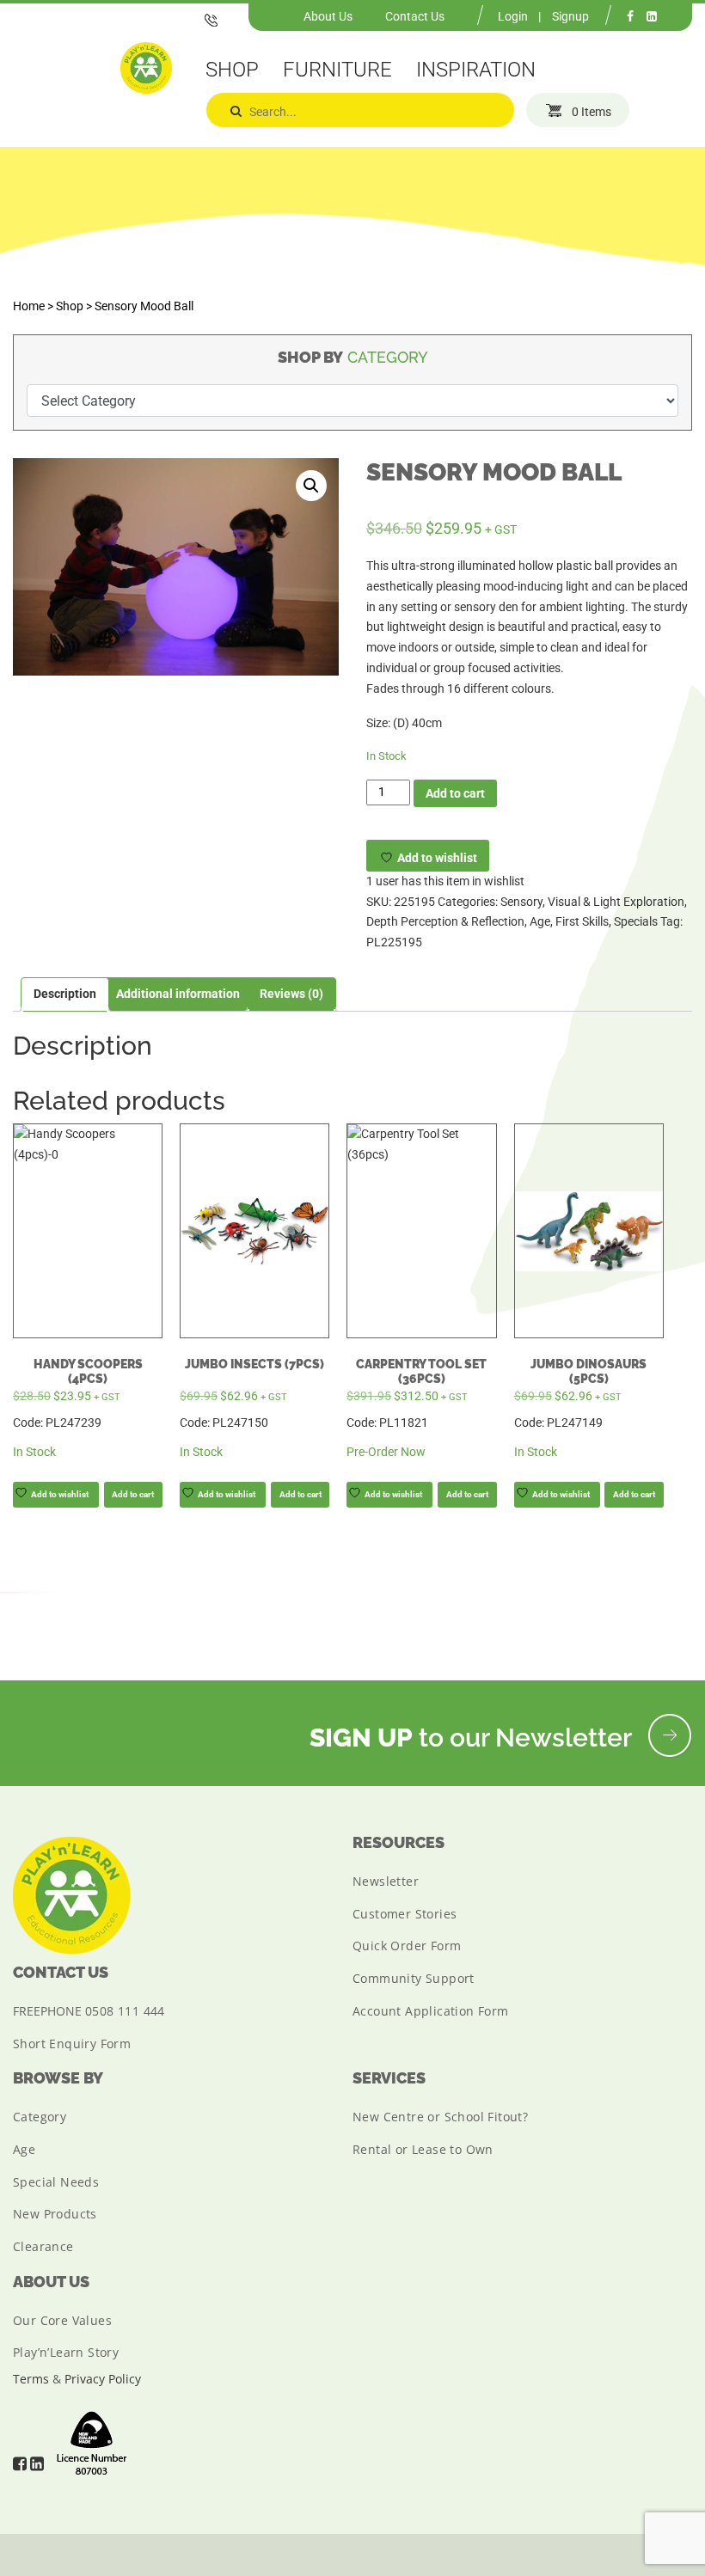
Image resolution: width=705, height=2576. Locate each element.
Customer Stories (405, 1914)
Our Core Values (62, 2320)
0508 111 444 (125, 2011)
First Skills (582, 921)
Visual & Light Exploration (616, 902)
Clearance (43, 2246)
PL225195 (394, 942)
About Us (328, 16)
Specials (636, 921)
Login (513, 16)
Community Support (414, 1978)
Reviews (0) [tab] (291, 994)
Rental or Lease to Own (423, 2149)
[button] (311, 486)
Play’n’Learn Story (66, 2352)
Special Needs (56, 2182)
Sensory (521, 902)
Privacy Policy (103, 2379)
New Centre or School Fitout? (440, 2117)
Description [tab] (65, 994)
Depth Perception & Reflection (445, 921)
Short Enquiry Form (72, 2044)
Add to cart (455, 793)
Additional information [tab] (178, 994)
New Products (55, 2214)
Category (40, 2117)
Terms (31, 2379)
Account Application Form (431, 2011)
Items (592, 112)
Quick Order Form (407, 1946)
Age (540, 921)
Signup (570, 16)
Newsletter (386, 1881)
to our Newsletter (473, 1738)
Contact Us (415, 16)
